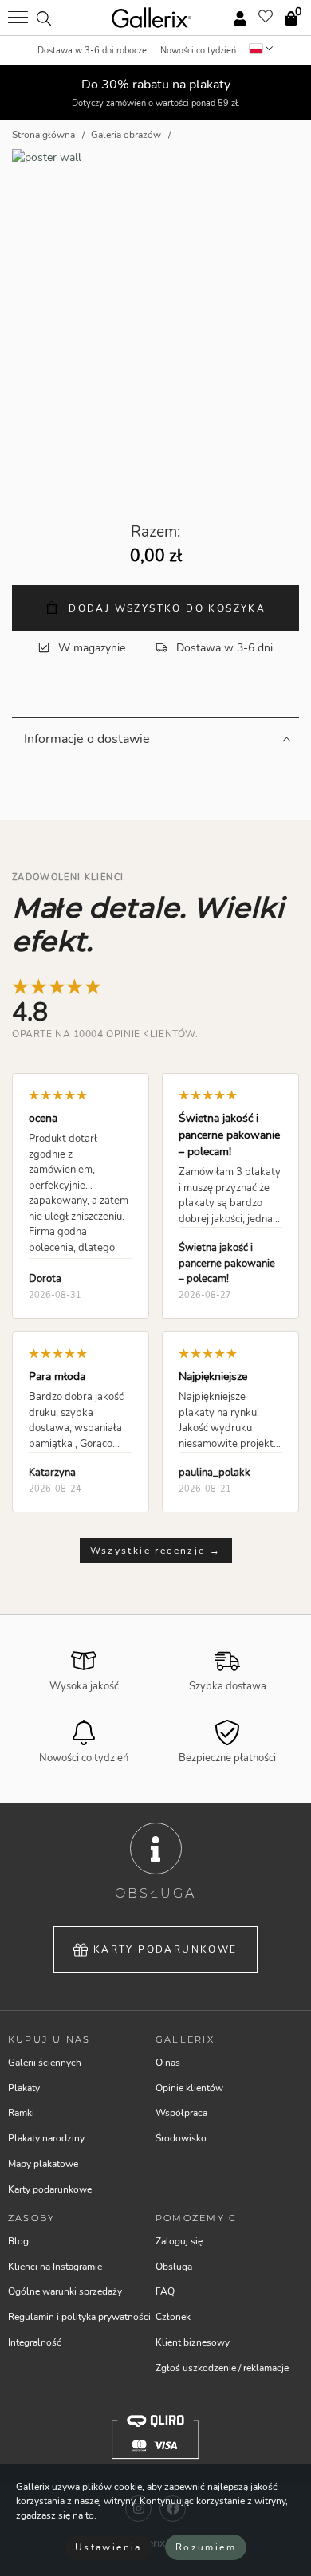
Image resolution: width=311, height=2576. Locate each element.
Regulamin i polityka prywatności (79, 2317)
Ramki (21, 2113)
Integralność (35, 2342)
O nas (168, 2063)
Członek (173, 2317)
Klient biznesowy (193, 2342)
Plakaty (24, 2088)
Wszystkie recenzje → (156, 1551)
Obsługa (174, 2267)
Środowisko (181, 2138)
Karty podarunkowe (165, 1949)
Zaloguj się (179, 2241)
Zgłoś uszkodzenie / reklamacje (222, 2368)
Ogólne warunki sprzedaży (65, 2291)
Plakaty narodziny (46, 2138)
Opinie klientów (189, 2088)
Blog (18, 2241)
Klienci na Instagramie (55, 2267)
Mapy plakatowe (43, 2164)
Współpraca (181, 2113)
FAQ (165, 2291)
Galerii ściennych (45, 2063)
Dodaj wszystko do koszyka (165, 608)
